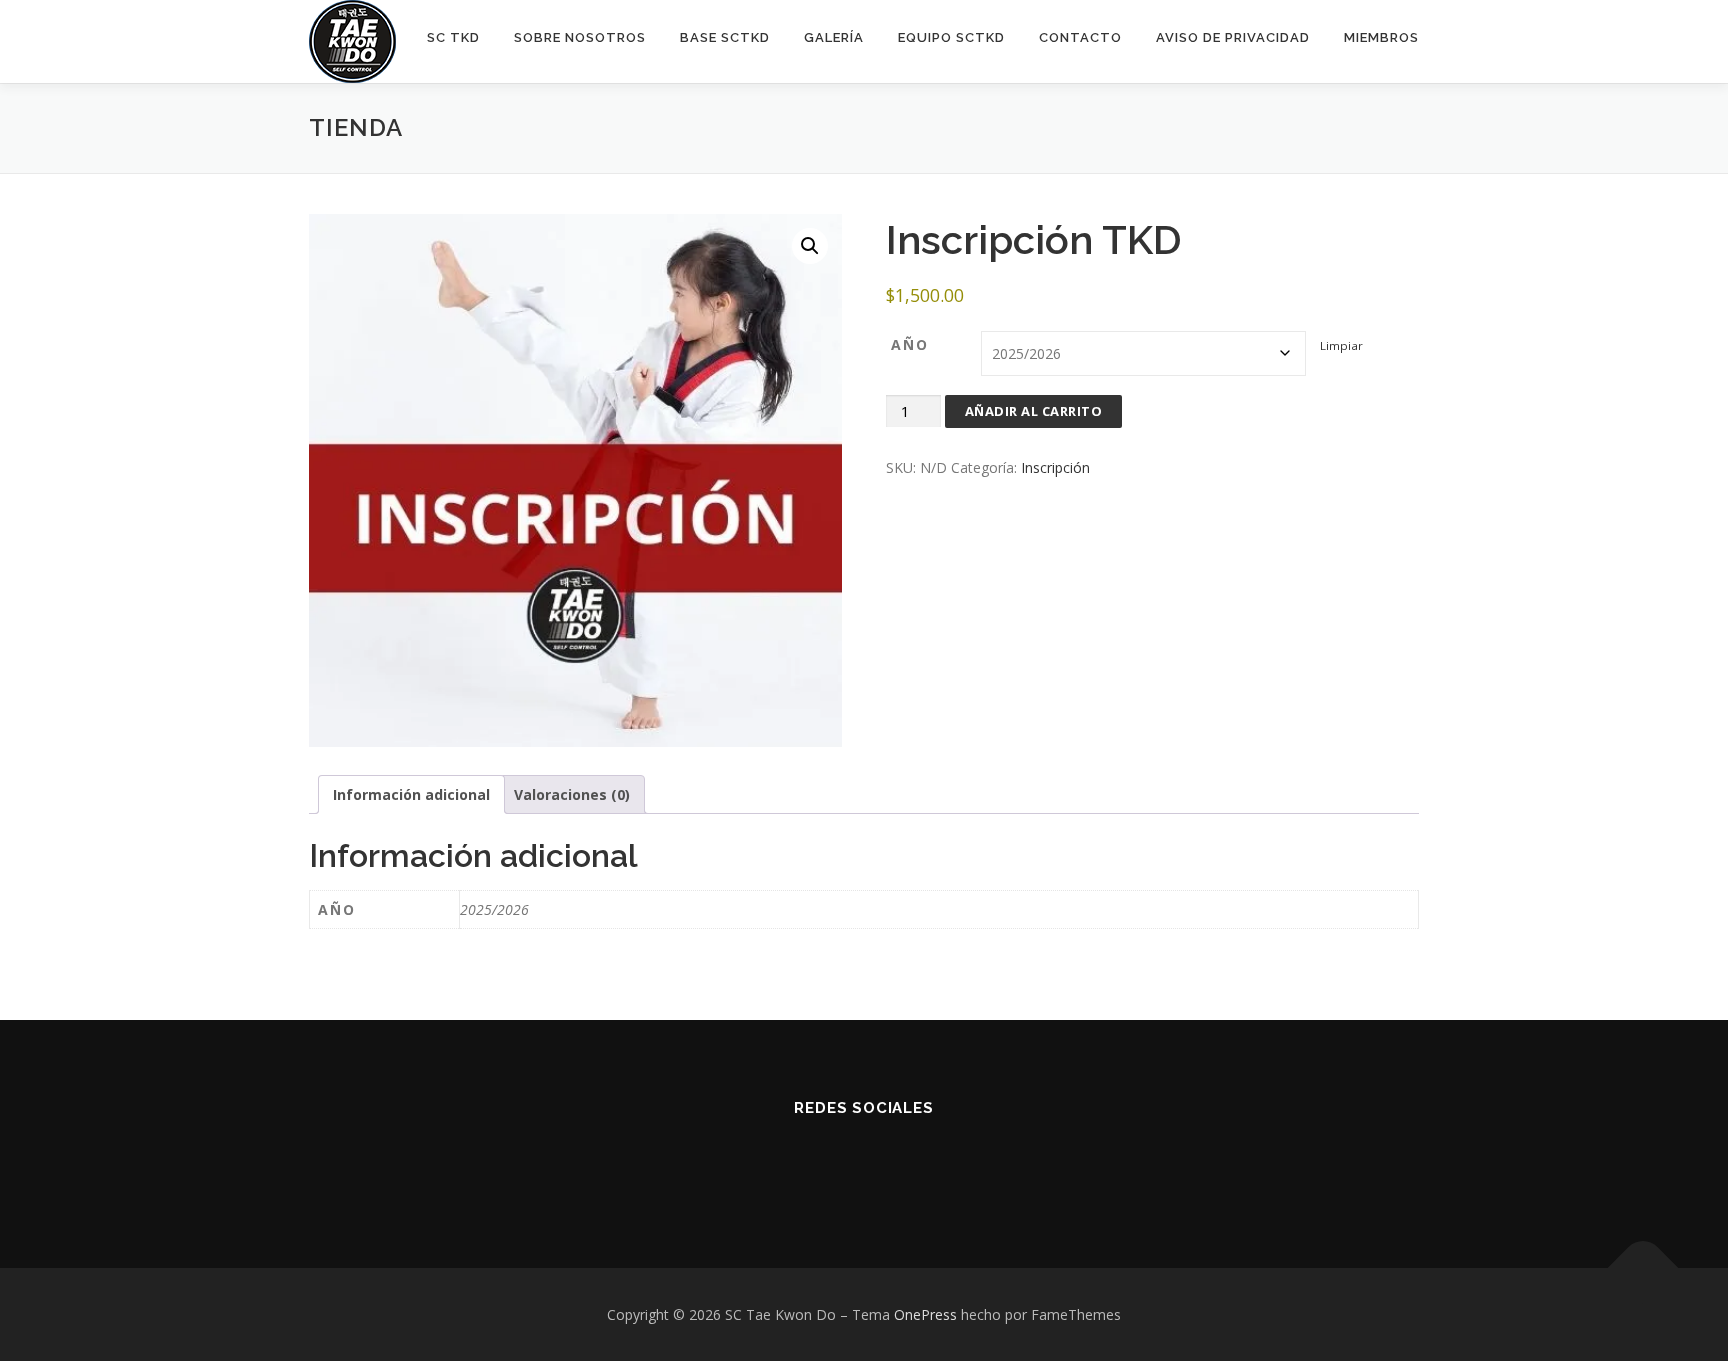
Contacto (1080, 37)
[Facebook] (815, 1162)
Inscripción (1055, 467)
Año (910, 344)
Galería (834, 37)
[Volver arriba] (1643, 1267)
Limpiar (1341, 345)
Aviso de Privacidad (1233, 37)
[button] (810, 246)
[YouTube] (913, 1162)
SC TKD (453, 37)
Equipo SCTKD (951, 37)
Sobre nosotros (580, 37)
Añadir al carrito (1034, 411)
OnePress (925, 1314)
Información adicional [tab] (411, 794)
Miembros (1381, 37)
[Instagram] (864, 1162)
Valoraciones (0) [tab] (572, 794)
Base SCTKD (725, 37)
